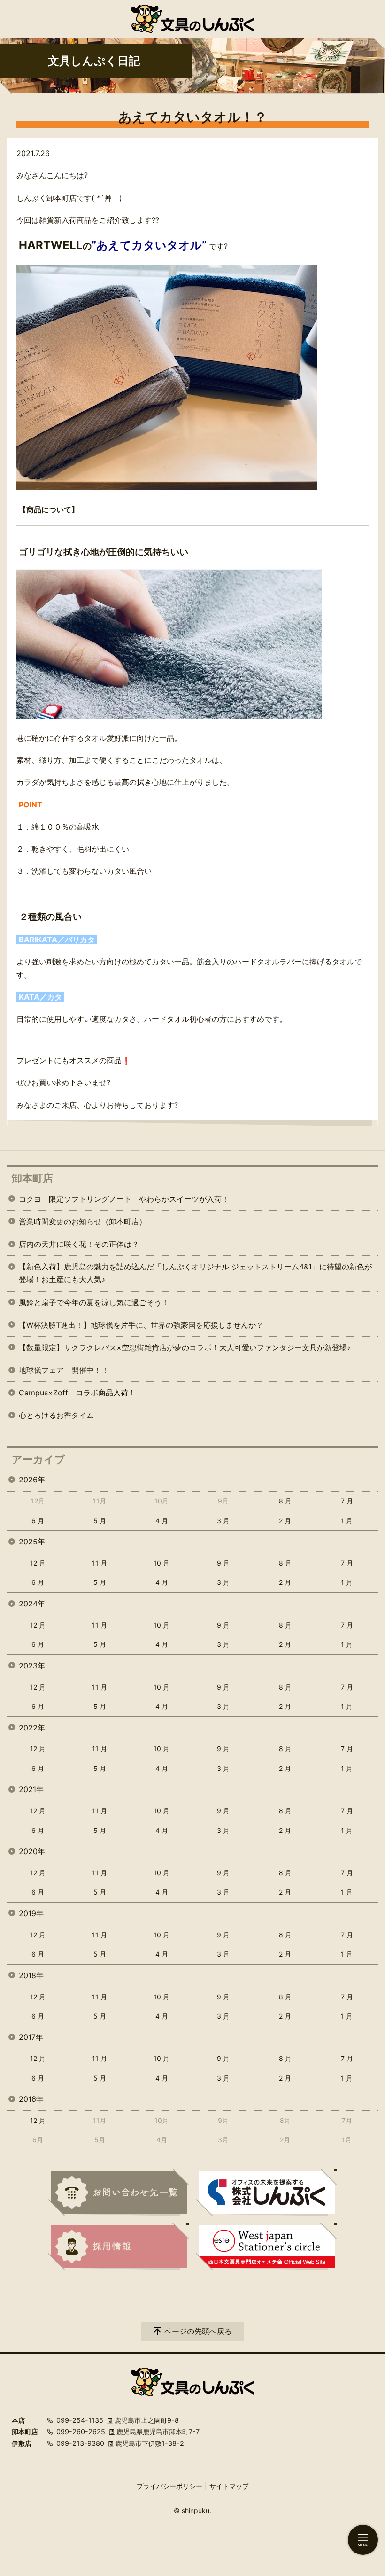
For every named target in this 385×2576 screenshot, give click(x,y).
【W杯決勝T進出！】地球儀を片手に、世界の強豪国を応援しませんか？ (141, 1325)
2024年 (32, 1604)
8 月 (285, 1501)
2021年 (31, 1789)
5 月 (100, 1521)
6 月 (38, 1521)
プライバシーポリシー (169, 2486)
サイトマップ (229, 2486)
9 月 (223, 1563)
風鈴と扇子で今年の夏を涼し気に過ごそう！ (94, 1302)
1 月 (347, 1521)
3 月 (223, 1521)
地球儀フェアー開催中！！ (64, 1370)
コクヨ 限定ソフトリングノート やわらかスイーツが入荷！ (124, 1199)
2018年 (31, 1975)
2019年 (31, 1913)
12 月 (38, 1563)
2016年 (31, 2099)
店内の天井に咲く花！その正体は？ (79, 1244)
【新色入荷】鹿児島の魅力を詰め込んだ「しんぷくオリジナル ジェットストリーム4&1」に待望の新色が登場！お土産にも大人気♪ (195, 1273)
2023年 (32, 1666)
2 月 (285, 1521)
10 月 (162, 1563)
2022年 (32, 1728)
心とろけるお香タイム (56, 1415)
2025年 (32, 1542)
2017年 (31, 2037)
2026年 (32, 1480)
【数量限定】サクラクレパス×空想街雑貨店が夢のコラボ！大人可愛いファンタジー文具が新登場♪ (185, 1347)
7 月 (347, 1501)
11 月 (100, 1563)
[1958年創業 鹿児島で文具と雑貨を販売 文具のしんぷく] (193, 19)
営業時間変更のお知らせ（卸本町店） (83, 1221)
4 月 (162, 1521)
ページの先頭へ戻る (198, 2331)
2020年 (32, 1851)
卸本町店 (32, 1178)
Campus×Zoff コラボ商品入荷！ (77, 1393)
